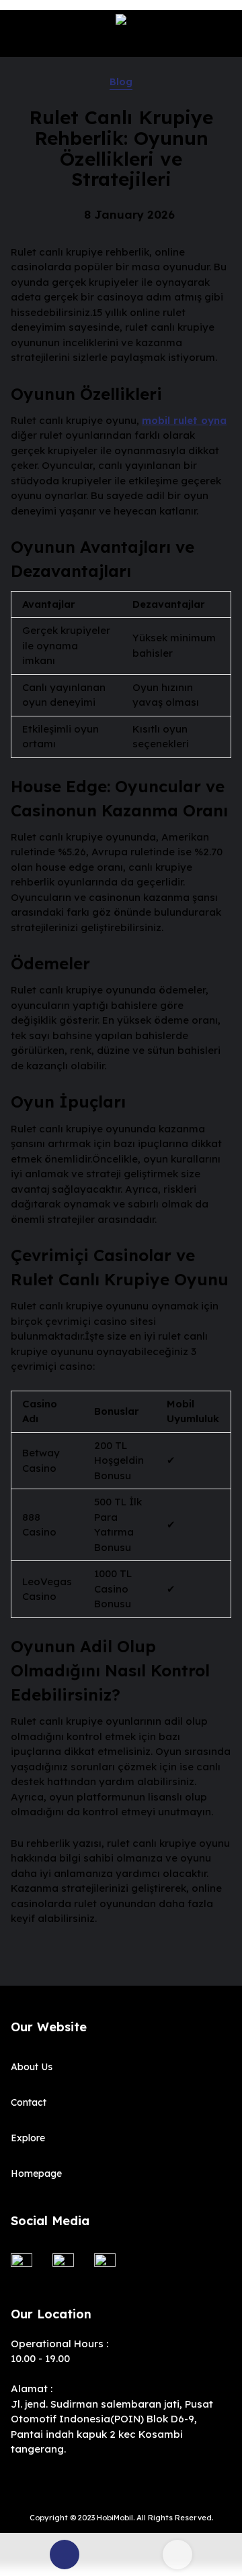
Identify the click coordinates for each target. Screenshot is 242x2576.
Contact (29, 2102)
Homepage (36, 2173)
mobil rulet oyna (184, 420)
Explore (28, 2138)
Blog (121, 82)
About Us (32, 2067)
